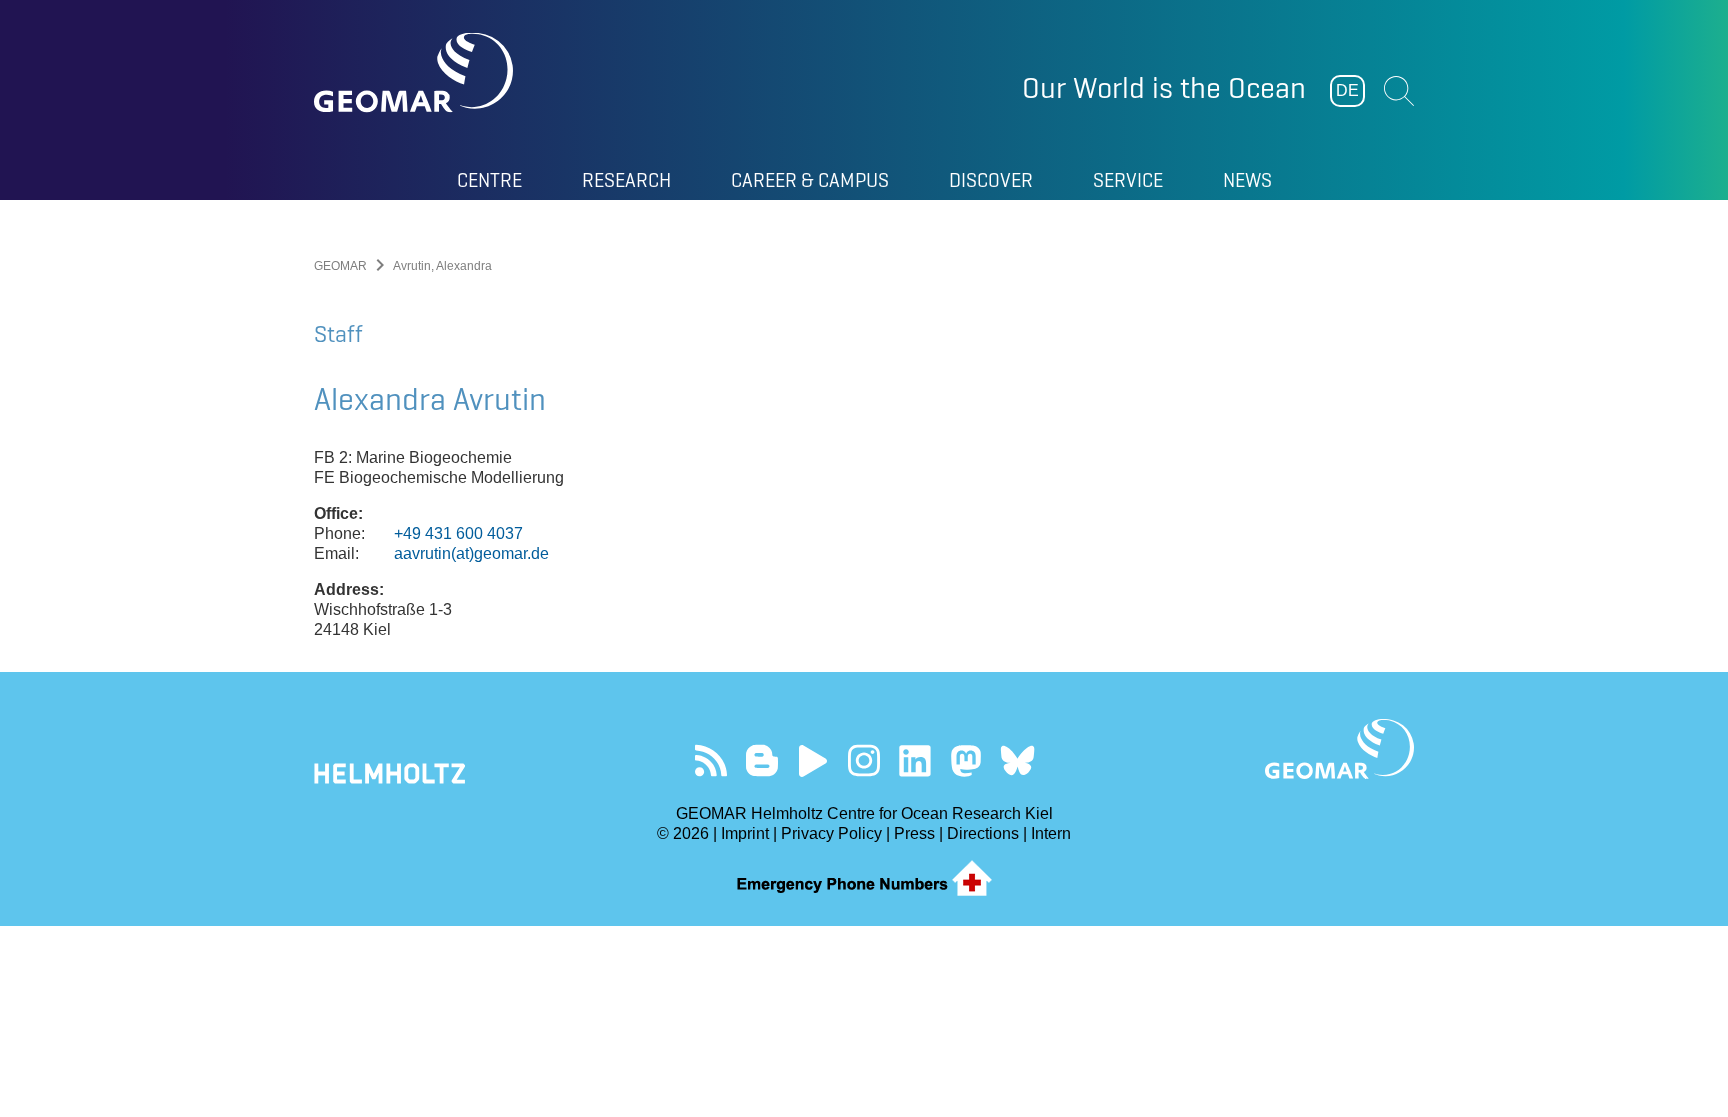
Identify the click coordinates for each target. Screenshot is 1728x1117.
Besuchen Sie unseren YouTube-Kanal (813, 760)
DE (1347, 90)
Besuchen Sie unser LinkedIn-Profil (915, 760)
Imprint (745, 833)
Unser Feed (711, 760)
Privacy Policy (831, 833)
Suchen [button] (1399, 91)
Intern (1051, 833)
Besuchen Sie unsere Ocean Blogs (762, 760)
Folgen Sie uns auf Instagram (864, 760)
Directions (983, 833)
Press (914, 833)
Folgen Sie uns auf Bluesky (1017, 760)
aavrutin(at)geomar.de (471, 553)
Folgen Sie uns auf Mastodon (966, 760)
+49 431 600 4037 (458, 533)
